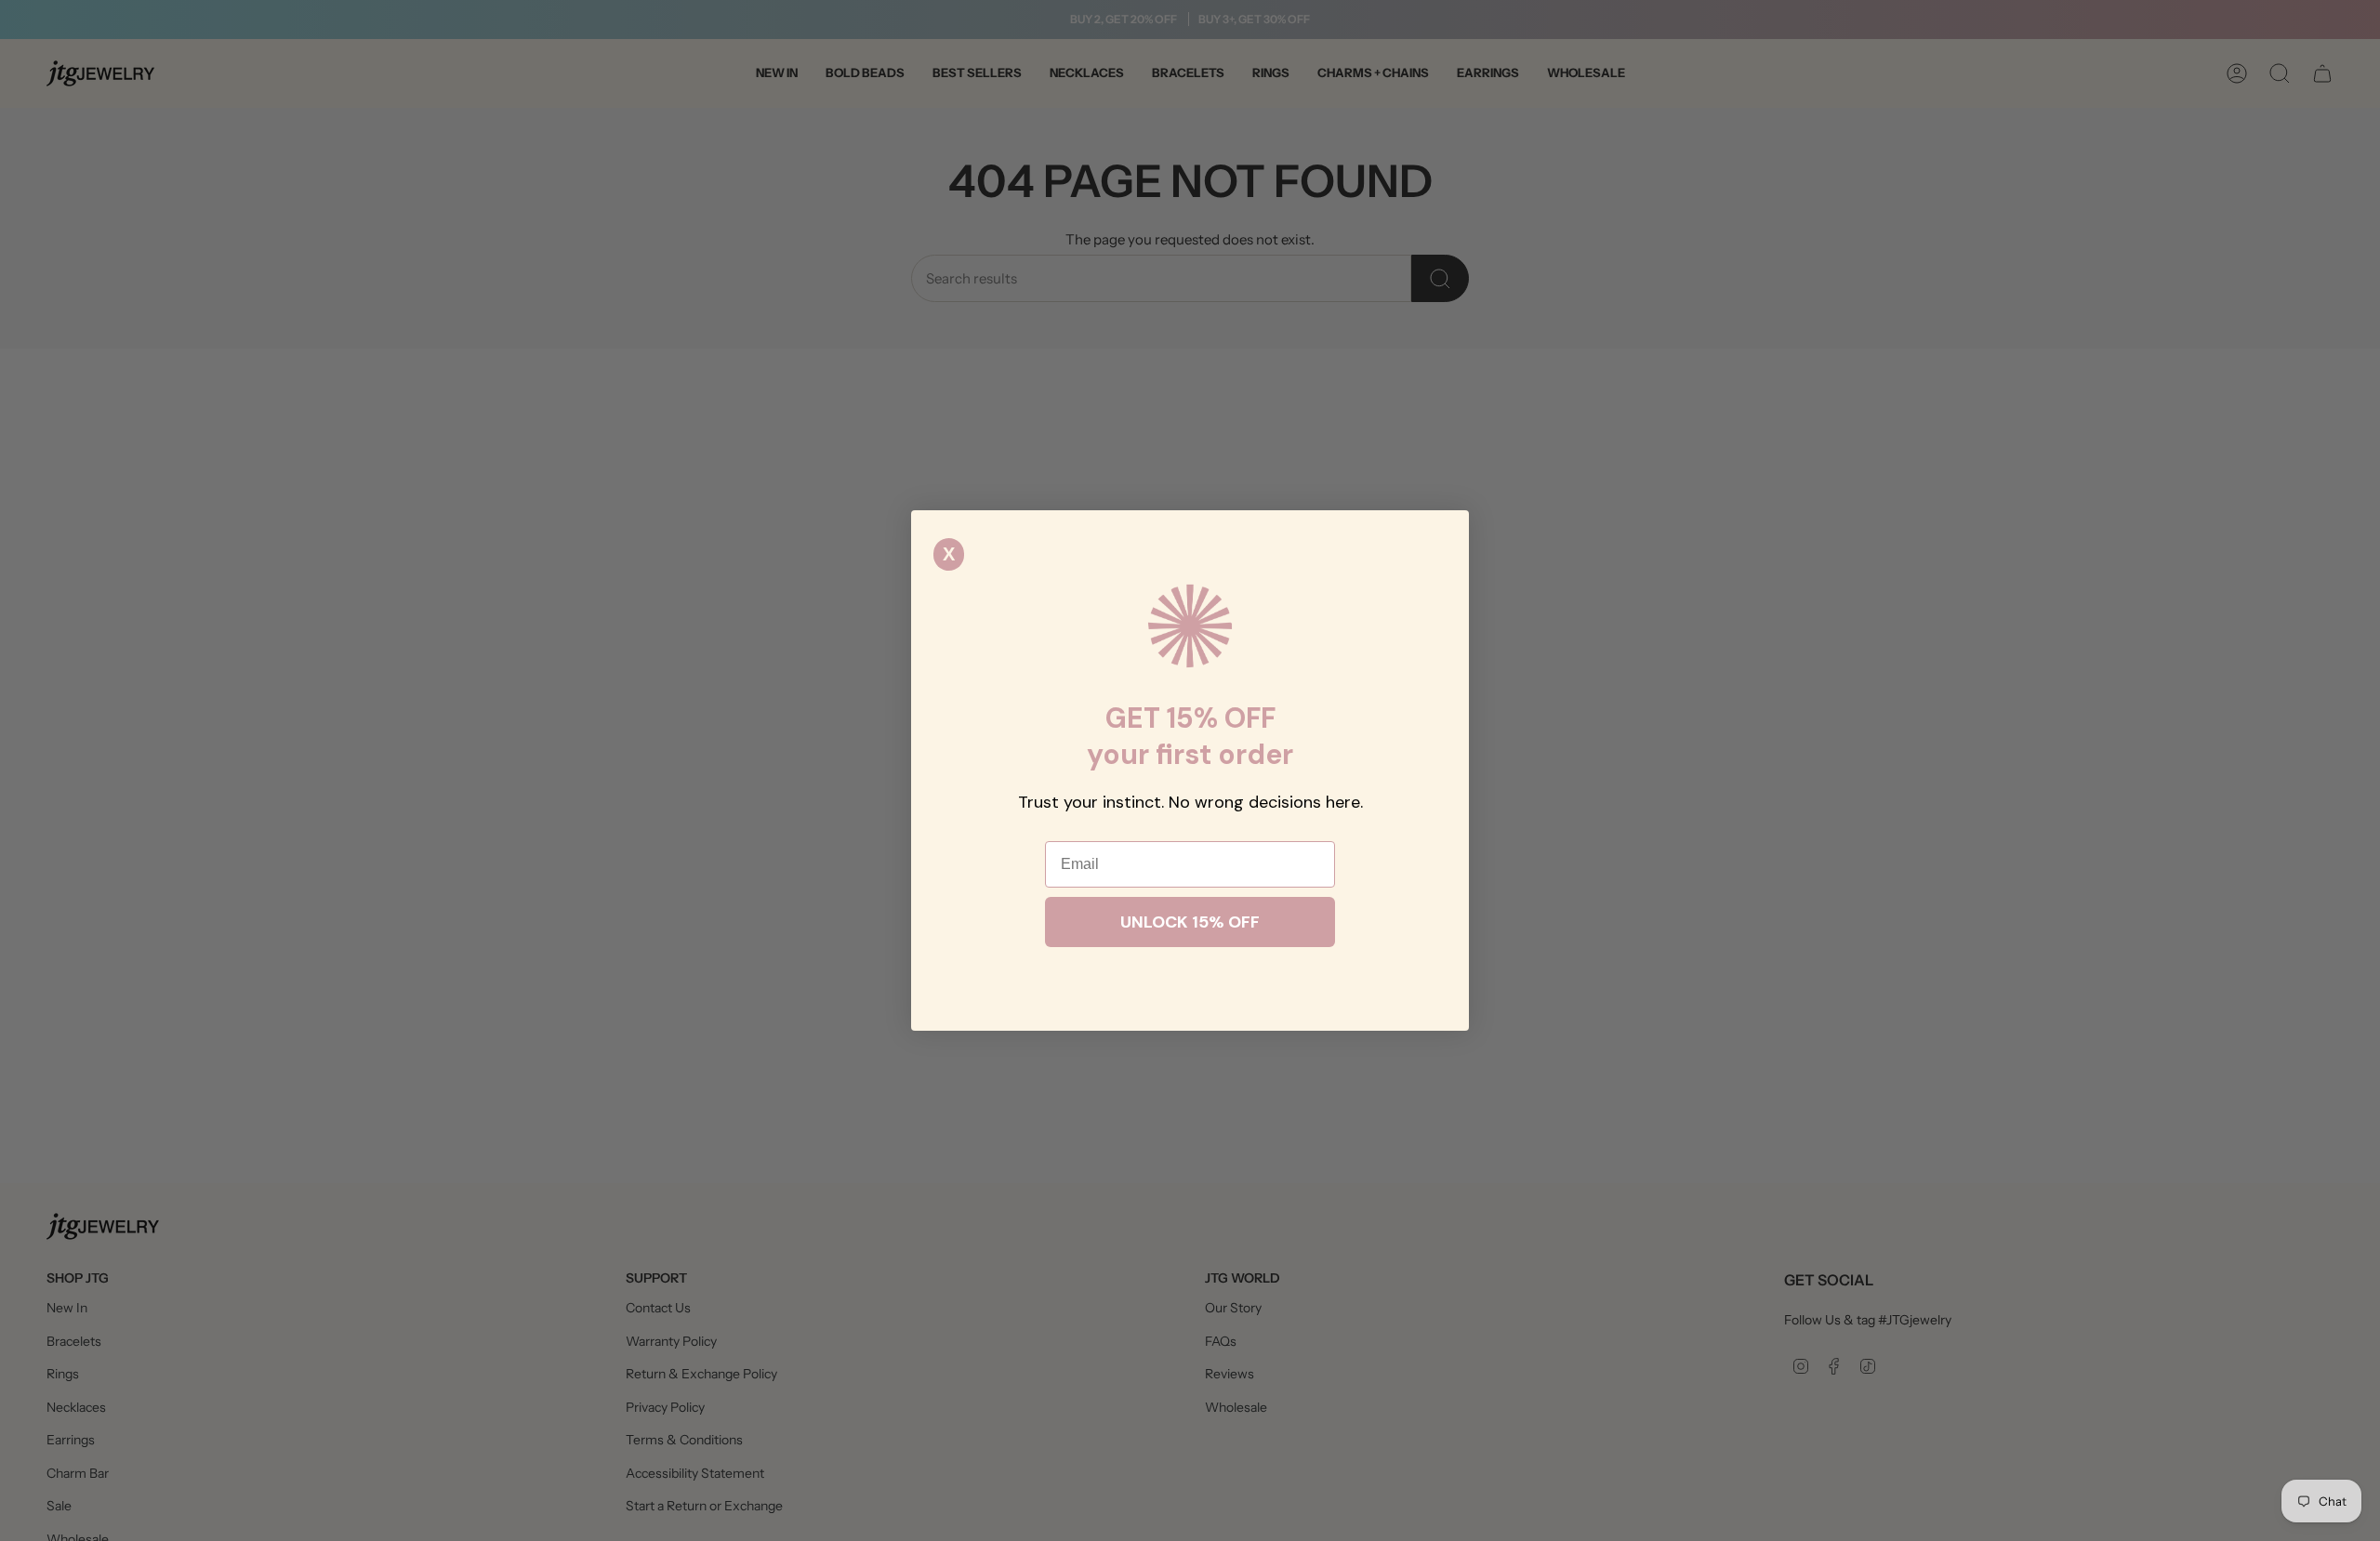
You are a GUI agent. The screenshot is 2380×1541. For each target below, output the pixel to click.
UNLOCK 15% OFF (1190, 922)
